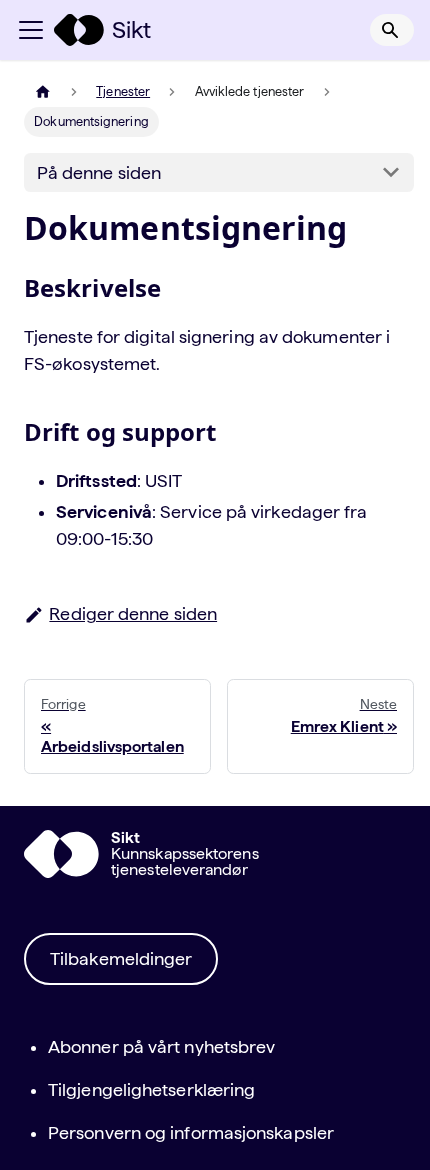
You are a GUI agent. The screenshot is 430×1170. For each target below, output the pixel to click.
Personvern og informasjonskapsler (191, 1132)
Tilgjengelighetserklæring (151, 1089)
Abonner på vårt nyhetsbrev (161, 1046)
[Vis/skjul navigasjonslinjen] (31, 30)
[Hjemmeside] (43, 91)
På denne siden (99, 172)
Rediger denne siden (133, 613)
